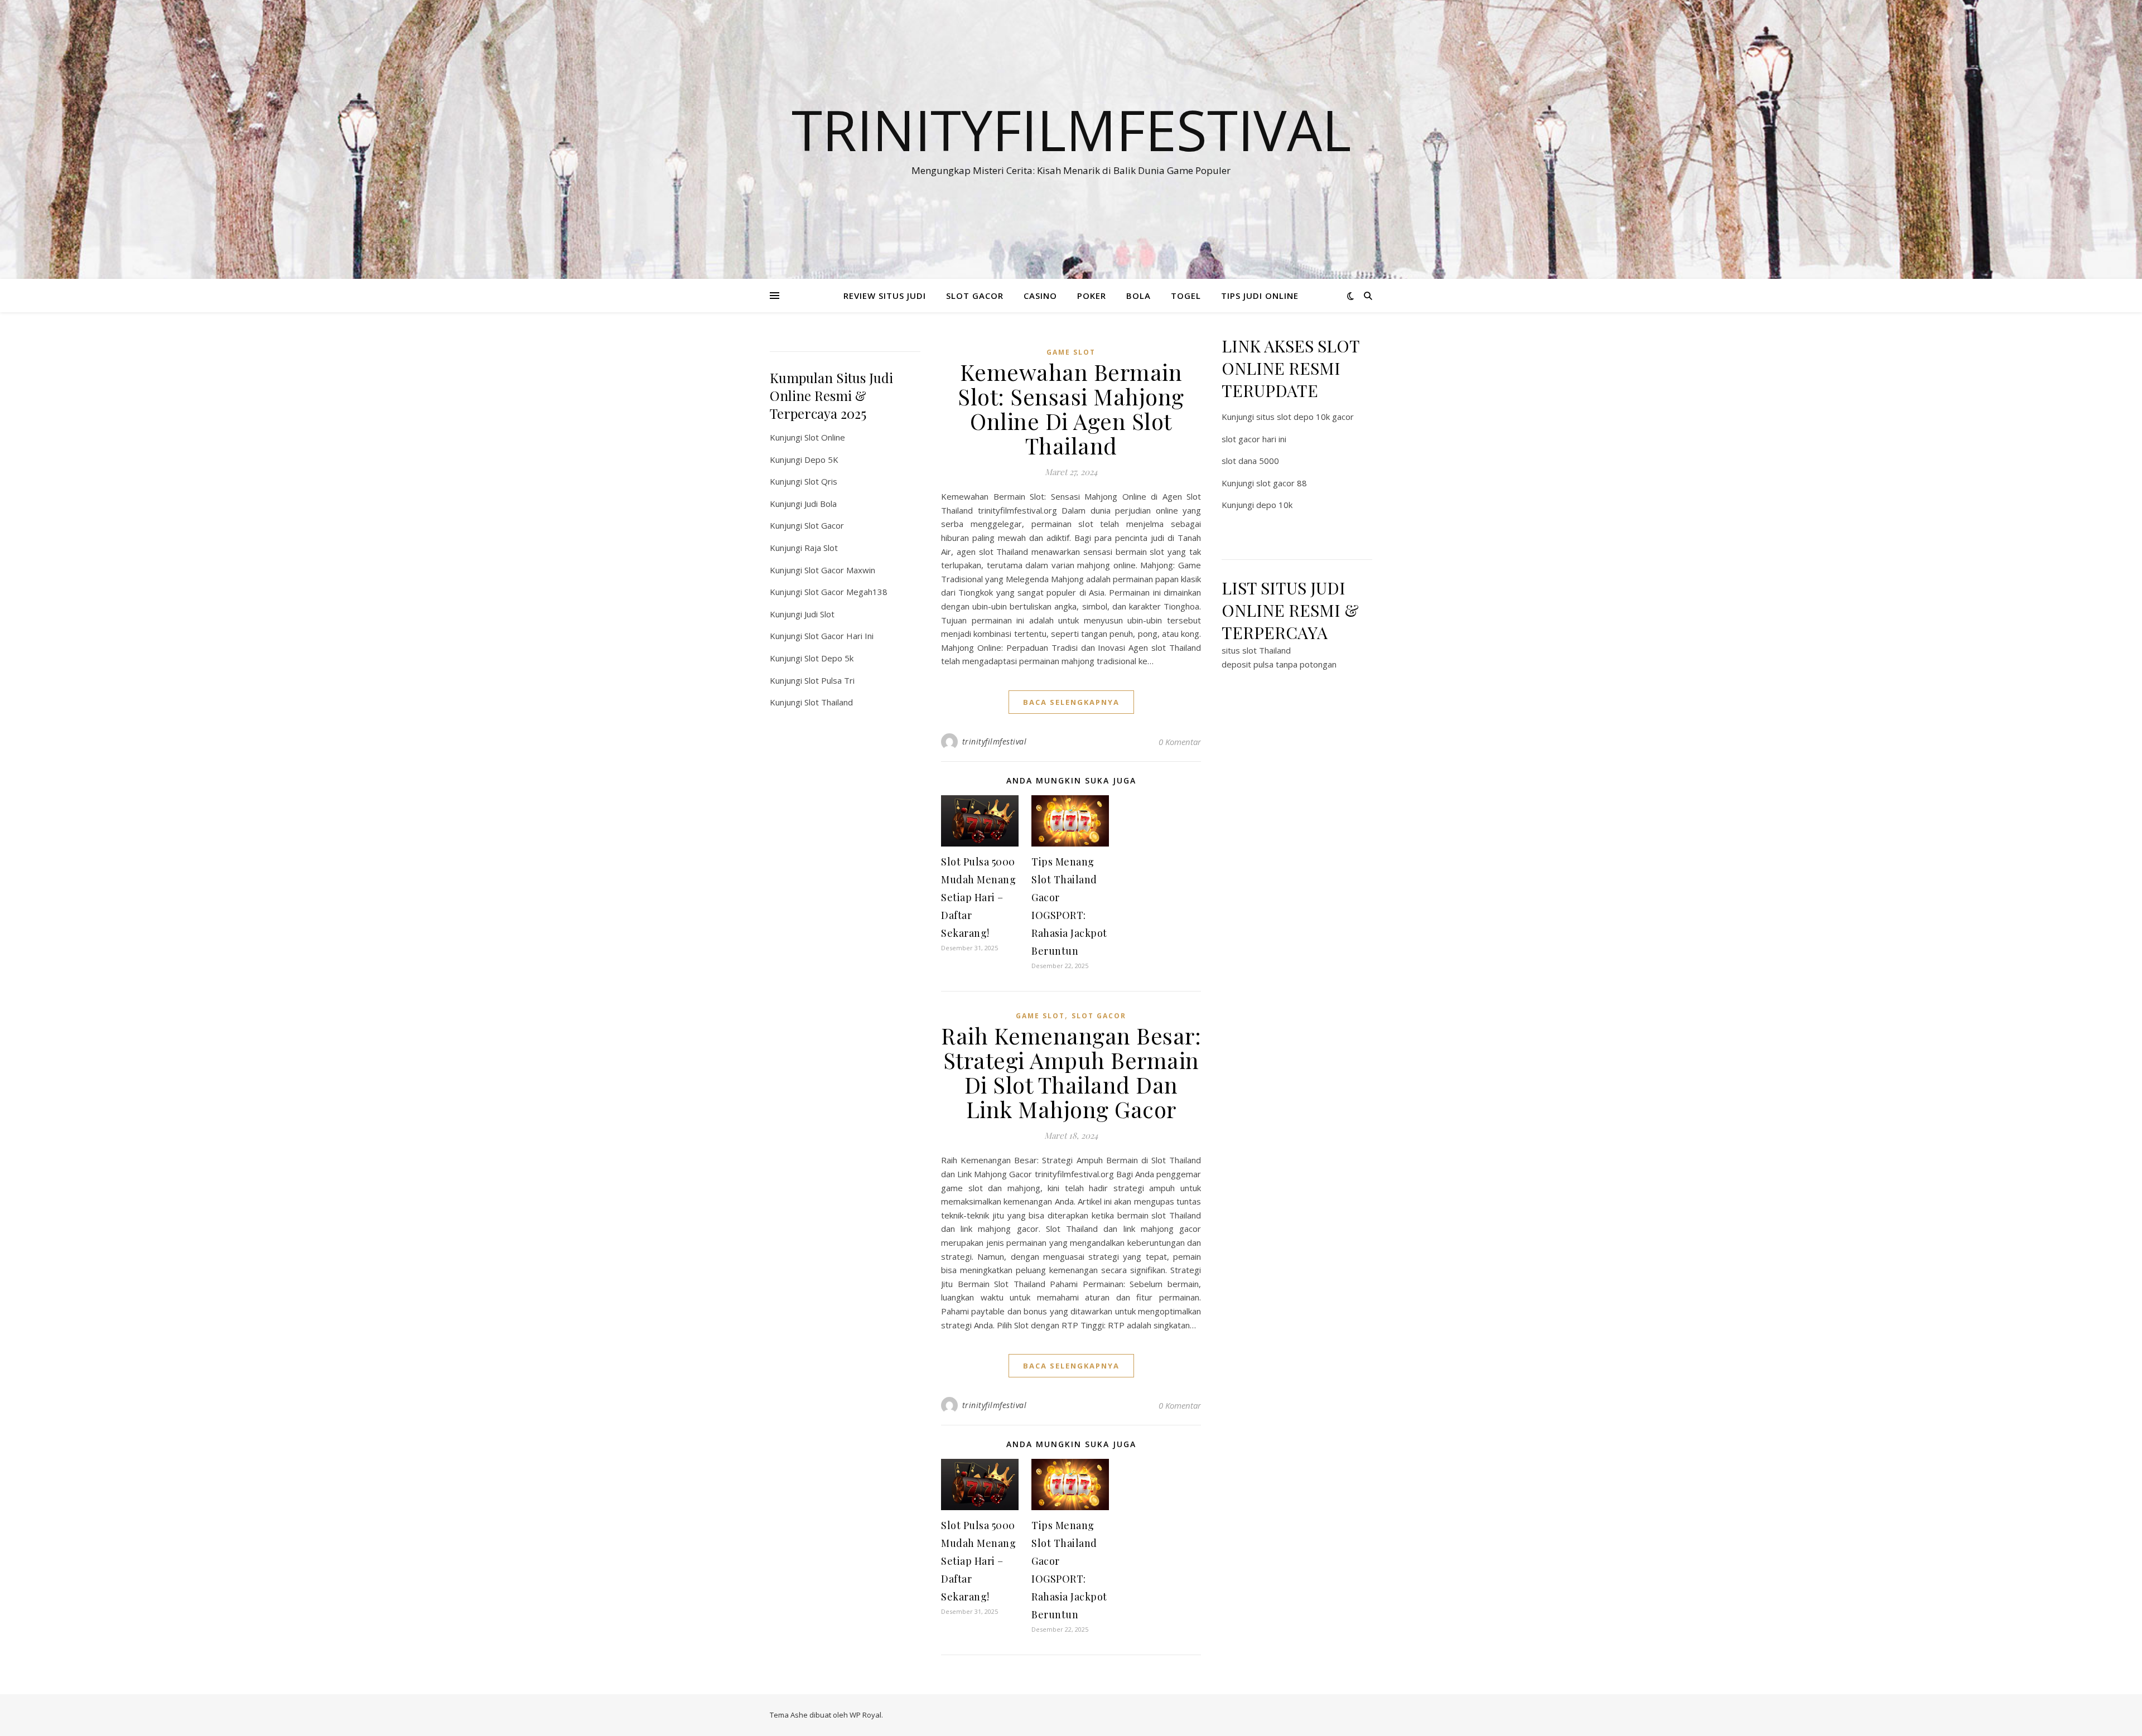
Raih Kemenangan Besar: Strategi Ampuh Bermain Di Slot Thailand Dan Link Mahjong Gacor (1071, 1072)
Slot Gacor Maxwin (840, 570)
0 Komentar (1180, 742)
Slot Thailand (829, 702)
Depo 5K (821, 460)
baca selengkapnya (1071, 702)
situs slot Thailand (1256, 650)
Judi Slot (819, 614)
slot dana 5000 (1250, 461)
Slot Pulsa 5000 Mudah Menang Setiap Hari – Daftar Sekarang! (978, 897)
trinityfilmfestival (995, 741)
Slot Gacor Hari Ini (839, 636)
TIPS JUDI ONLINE (1260, 296)
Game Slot (1071, 352)
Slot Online (825, 437)
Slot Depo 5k (829, 658)
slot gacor (1099, 1016)
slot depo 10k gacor (1315, 417)
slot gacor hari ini (1254, 439)
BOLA (1138, 296)
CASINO (1040, 296)
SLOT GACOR (975, 296)
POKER (1092, 296)
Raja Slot (821, 548)
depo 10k (1274, 505)
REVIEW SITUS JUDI (885, 296)
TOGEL (1186, 296)
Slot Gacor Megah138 (846, 592)
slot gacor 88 (1282, 483)
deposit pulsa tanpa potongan (1279, 664)
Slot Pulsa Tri (829, 680)
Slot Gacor (824, 525)
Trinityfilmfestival (1071, 129)
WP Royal (865, 1715)
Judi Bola (821, 504)
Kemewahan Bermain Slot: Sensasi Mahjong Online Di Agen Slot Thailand (1071, 408)
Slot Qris (821, 481)
